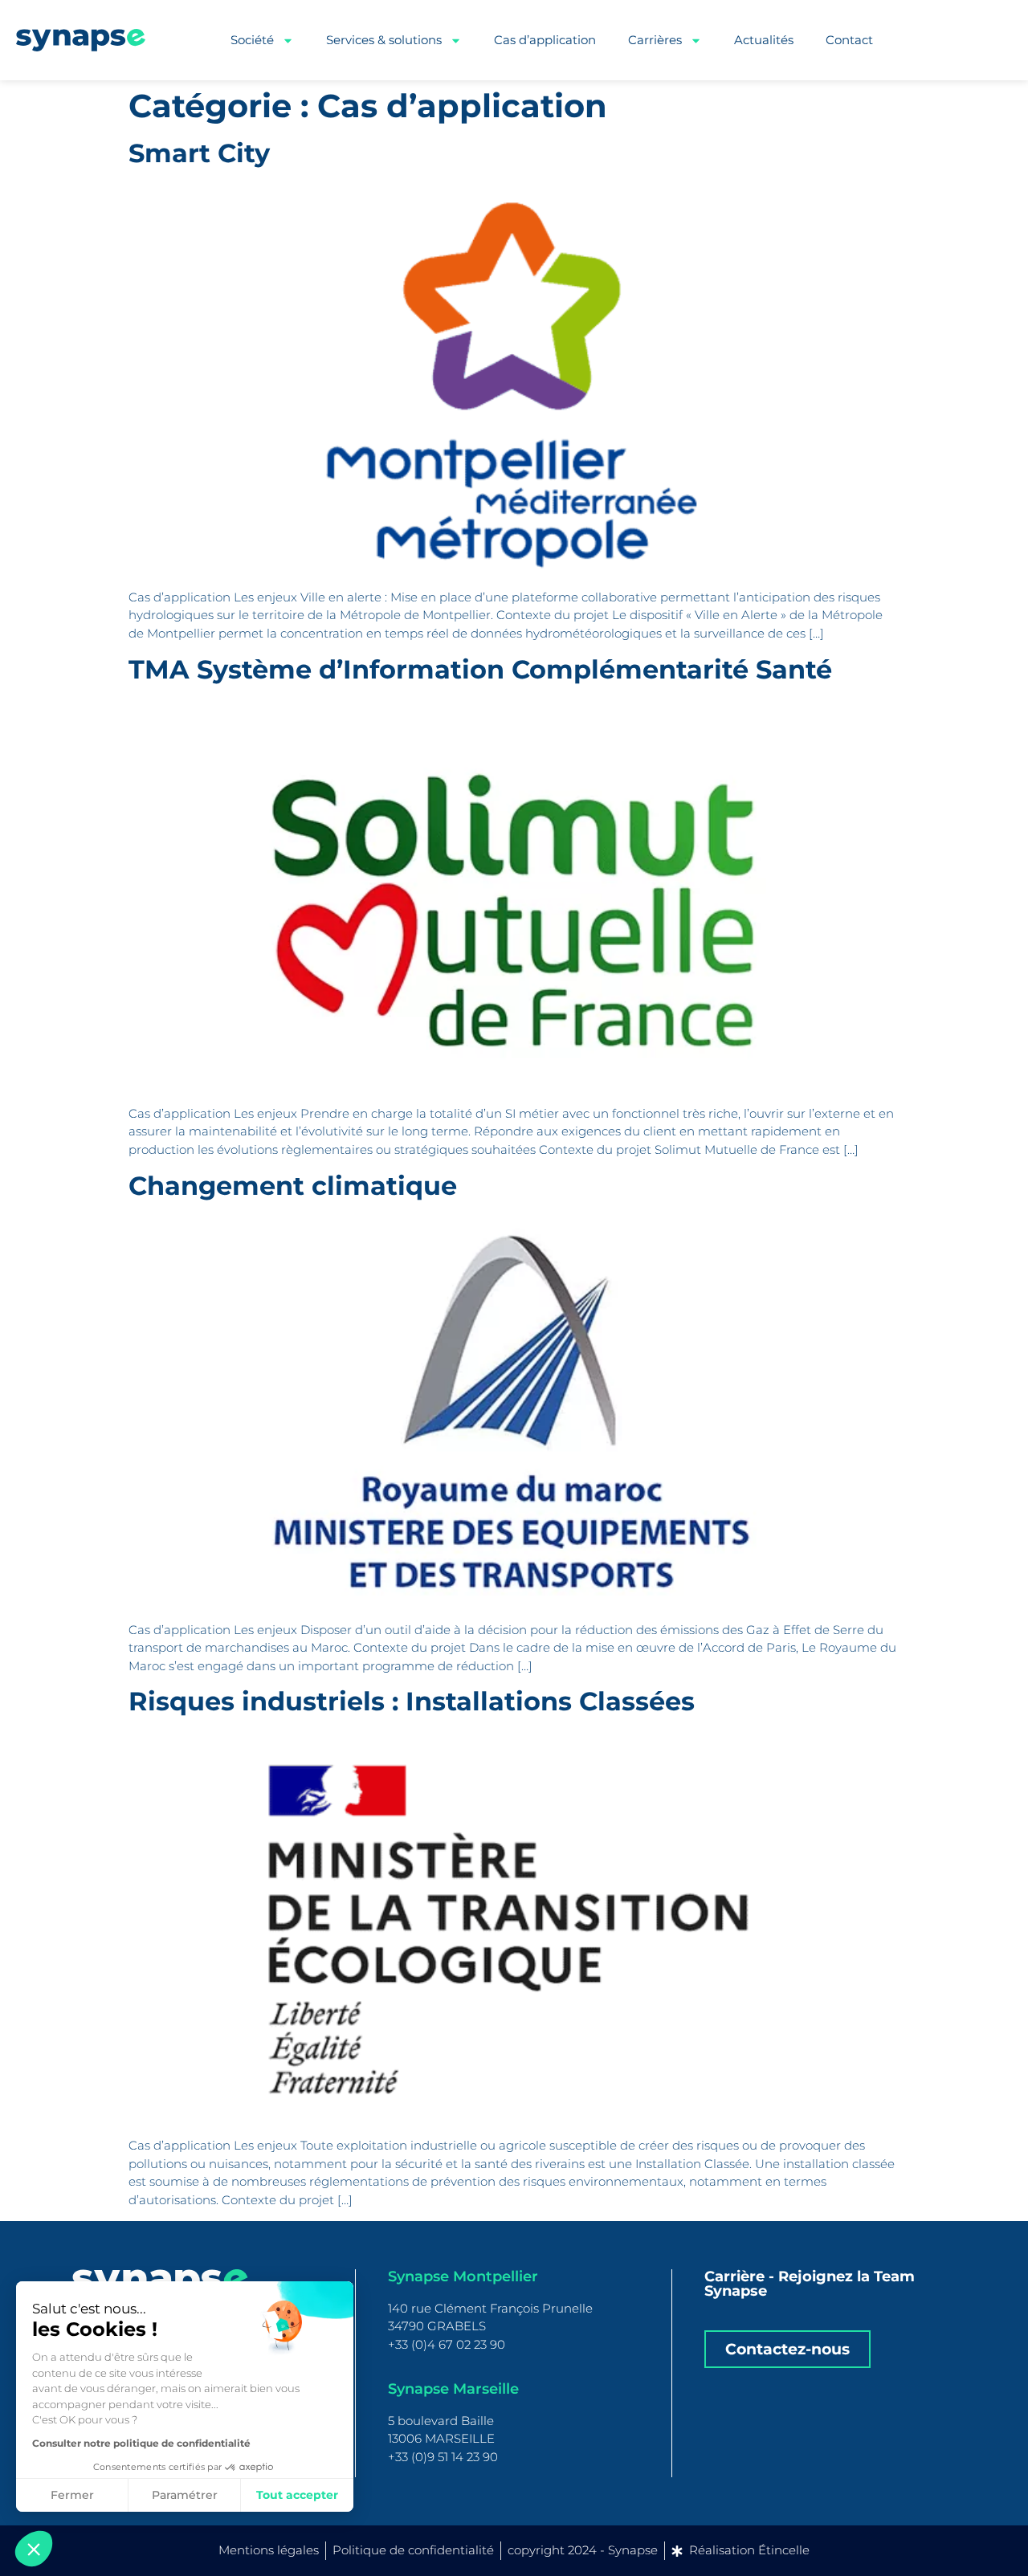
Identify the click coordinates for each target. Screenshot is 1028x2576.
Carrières (655, 40)
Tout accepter (297, 2495)
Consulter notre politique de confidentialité (141, 2443)
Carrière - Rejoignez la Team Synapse (810, 2284)
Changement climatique (293, 1186)
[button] (34, 2549)
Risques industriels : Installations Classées (412, 1701)
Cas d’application (545, 40)
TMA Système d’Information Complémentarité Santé (480, 669)
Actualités (764, 40)
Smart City (199, 153)
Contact (849, 40)
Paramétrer (185, 2495)
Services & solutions (384, 40)
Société (252, 40)
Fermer (72, 2495)
